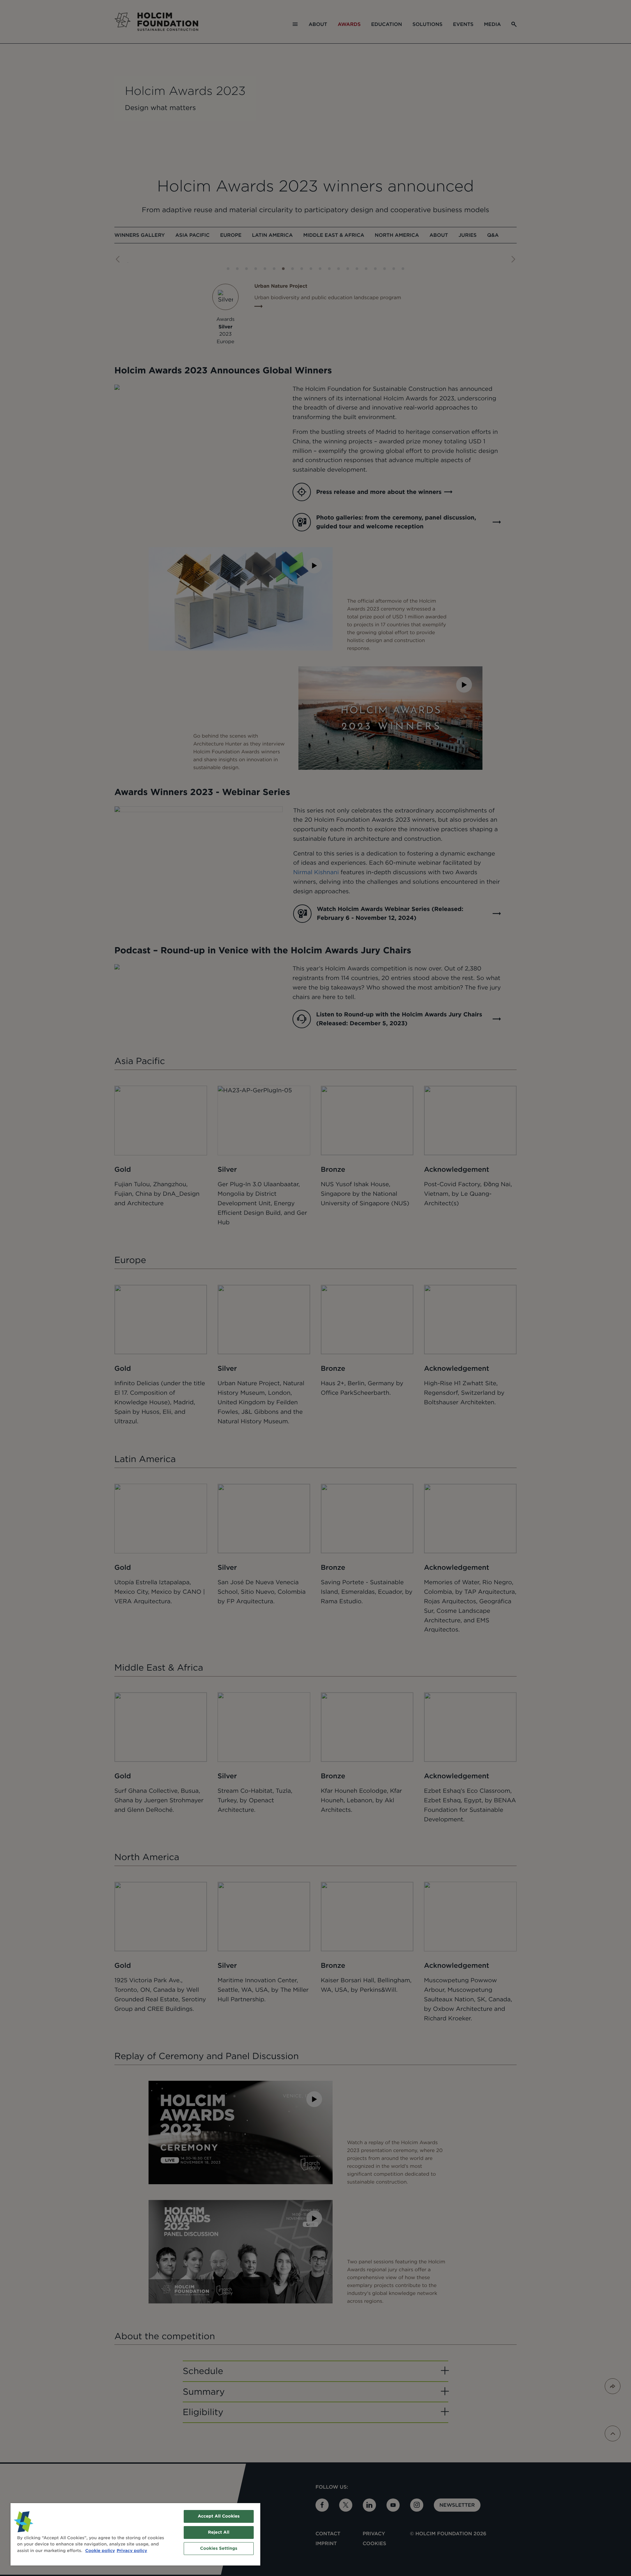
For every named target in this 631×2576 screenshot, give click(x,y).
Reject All (219, 2532)
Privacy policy (132, 2551)
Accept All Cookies (219, 2516)
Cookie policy (100, 2551)
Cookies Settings (219, 2549)
